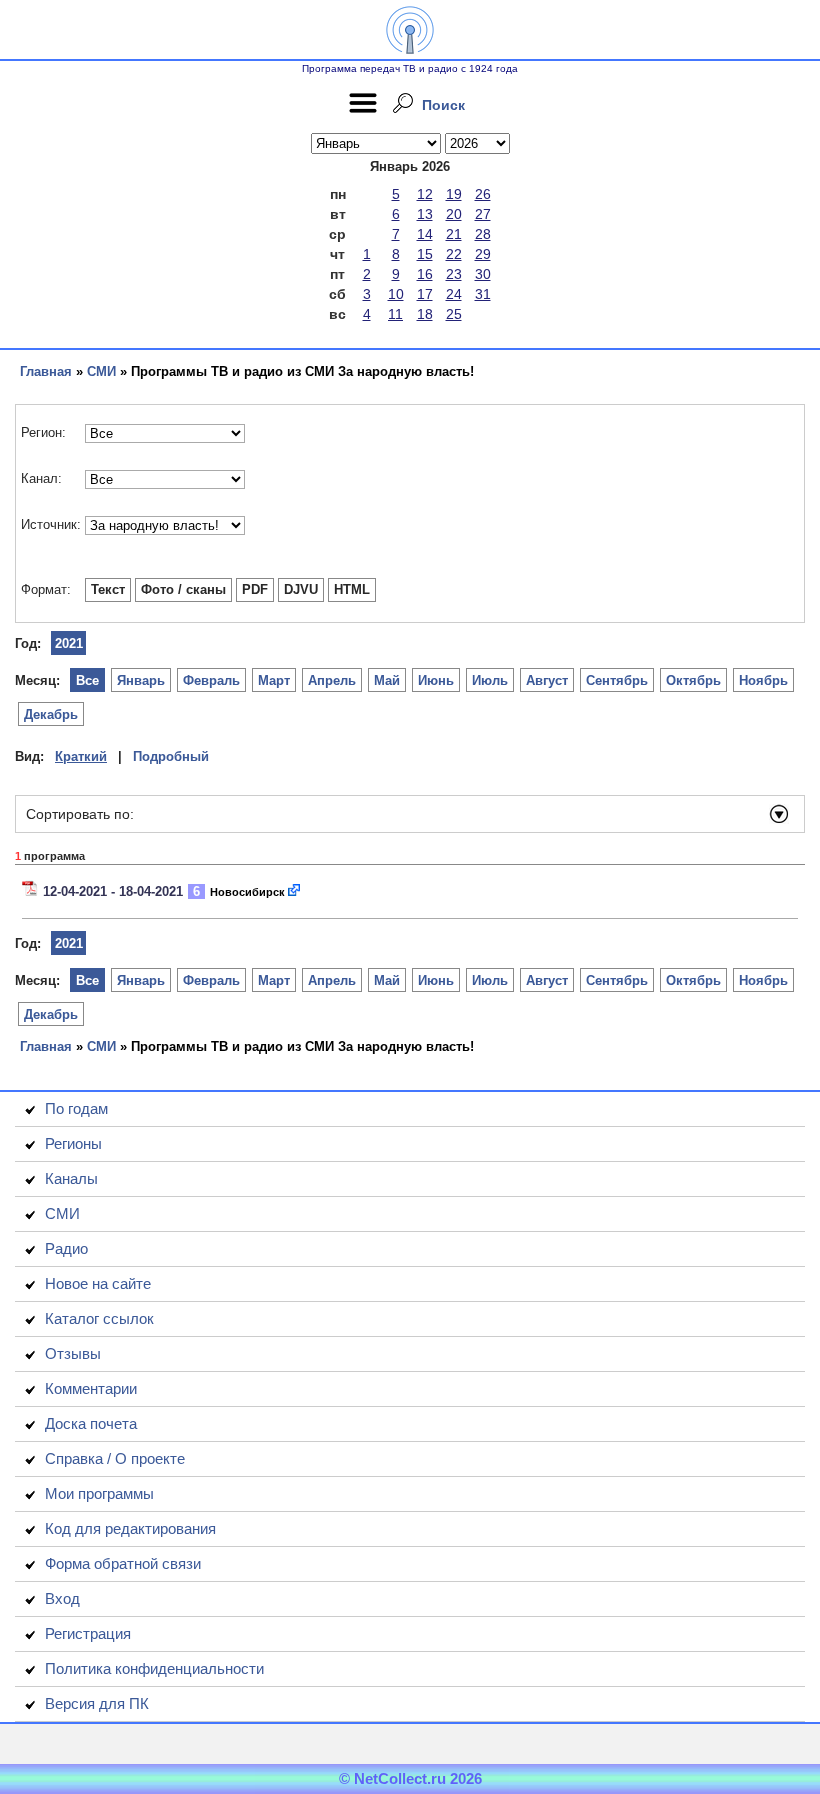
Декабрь (51, 714)
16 (425, 274)
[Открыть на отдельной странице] (295, 891)
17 (425, 294)
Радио (66, 1248)
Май (387, 680)
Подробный (171, 756)
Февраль (211, 680)
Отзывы (73, 1353)
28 (483, 234)
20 (454, 214)
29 (483, 254)
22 (454, 254)
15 (425, 254)
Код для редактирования (130, 1528)
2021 (69, 643)
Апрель (332, 680)
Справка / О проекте (115, 1458)
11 (395, 314)
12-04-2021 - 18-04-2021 (113, 891)
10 (396, 294)
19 (454, 194)
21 (454, 234)
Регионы (73, 1143)
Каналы (71, 1178)
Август (547, 680)
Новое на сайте (98, 1283)
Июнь (436, 680)
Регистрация (88, 1633)
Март (274, 680)
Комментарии (91, 1388)
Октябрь (693, 680)
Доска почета (91, 1423)
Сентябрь (617, 680)
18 (425, 314)
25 (454, 314)
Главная (46, 371)
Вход (62, 1598)
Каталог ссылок (99, 1318)
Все (87, 680)
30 (483, 274)
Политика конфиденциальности (154, 1668)
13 (425, 214)
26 (483, 194)
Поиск (443, 105)
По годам (76, 1108)
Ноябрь (763, 680)
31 (483, 294)
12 (425, 194)
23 (454, 274)
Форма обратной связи (123, 1563)
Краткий (81, 756)
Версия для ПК (97, 1703)
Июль (490, 680)
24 (454, 294)
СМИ (101, 371)
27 (483, 214)
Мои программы (99, 1493)
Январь (141, 680)
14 (425, 234)
